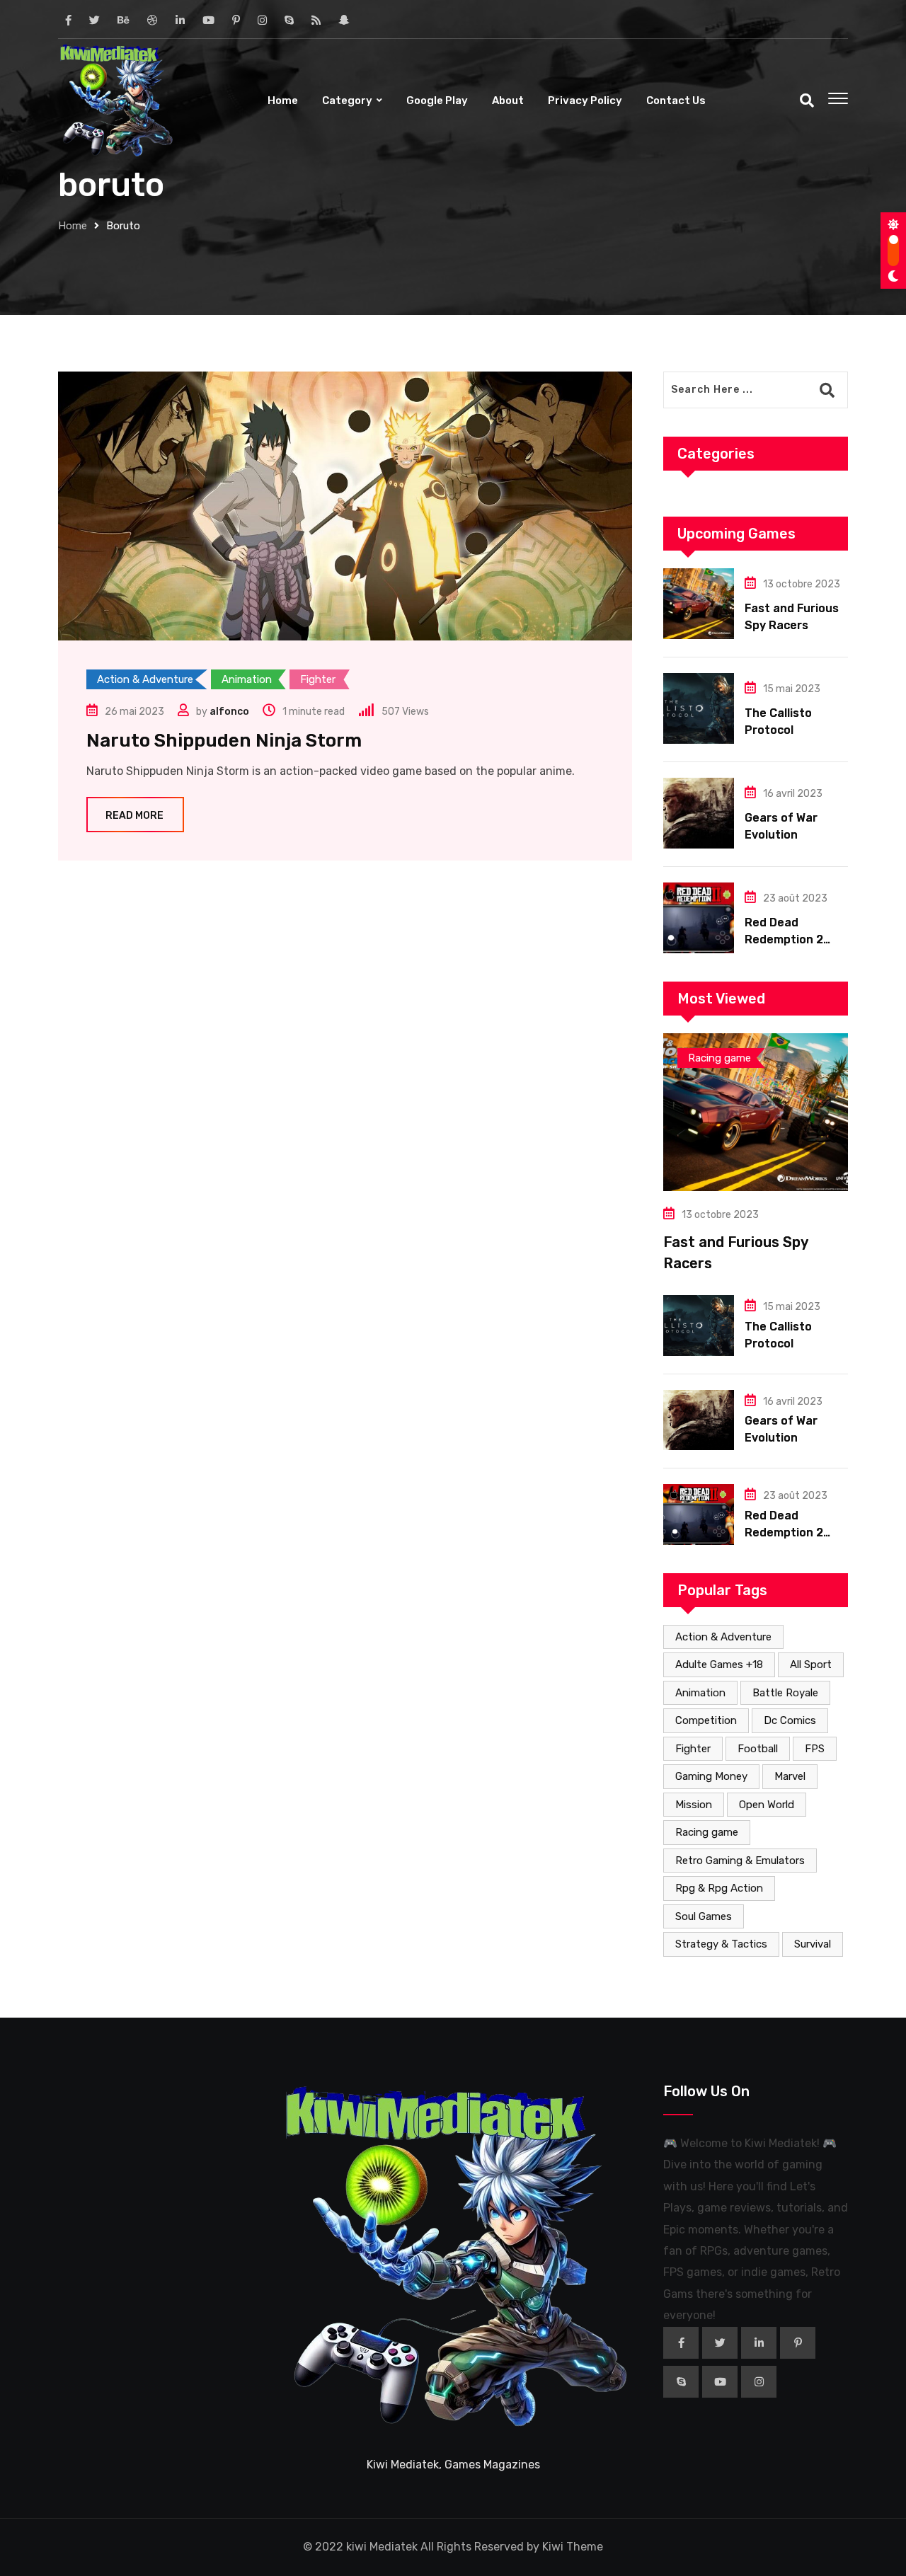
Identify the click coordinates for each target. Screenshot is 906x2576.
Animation (700, 1693)
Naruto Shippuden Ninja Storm (224, 741)
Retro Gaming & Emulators (740, 1861)
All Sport (811, 1664)
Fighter (693, 1749)
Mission (694, 1805)
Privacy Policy (585, 100)
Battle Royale (785, 1693)
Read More (134, 816)
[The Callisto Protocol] (699, 708)
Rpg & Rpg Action (719, 1888)
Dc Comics (790, 1720)
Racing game (707, 1832)
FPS (815, 1749)
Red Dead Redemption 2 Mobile (784, 939)
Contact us (676, 100)
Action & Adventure (723, 1637)
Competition (706, 1720)
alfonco (229, 712)
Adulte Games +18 (719, 1664)
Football (758, 1749)
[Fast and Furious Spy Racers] (699, 604)
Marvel (790, 1776)
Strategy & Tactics (721, 1944)
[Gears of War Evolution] (699, 813)
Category (347, 100)
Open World (767, 1805)
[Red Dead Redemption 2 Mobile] (699, 918)
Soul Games (704, 1916)
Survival (813, 1944)
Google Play (437, 100)
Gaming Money (711, 1776)
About (508, 100)
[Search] (807, 100)
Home (283, 100)
